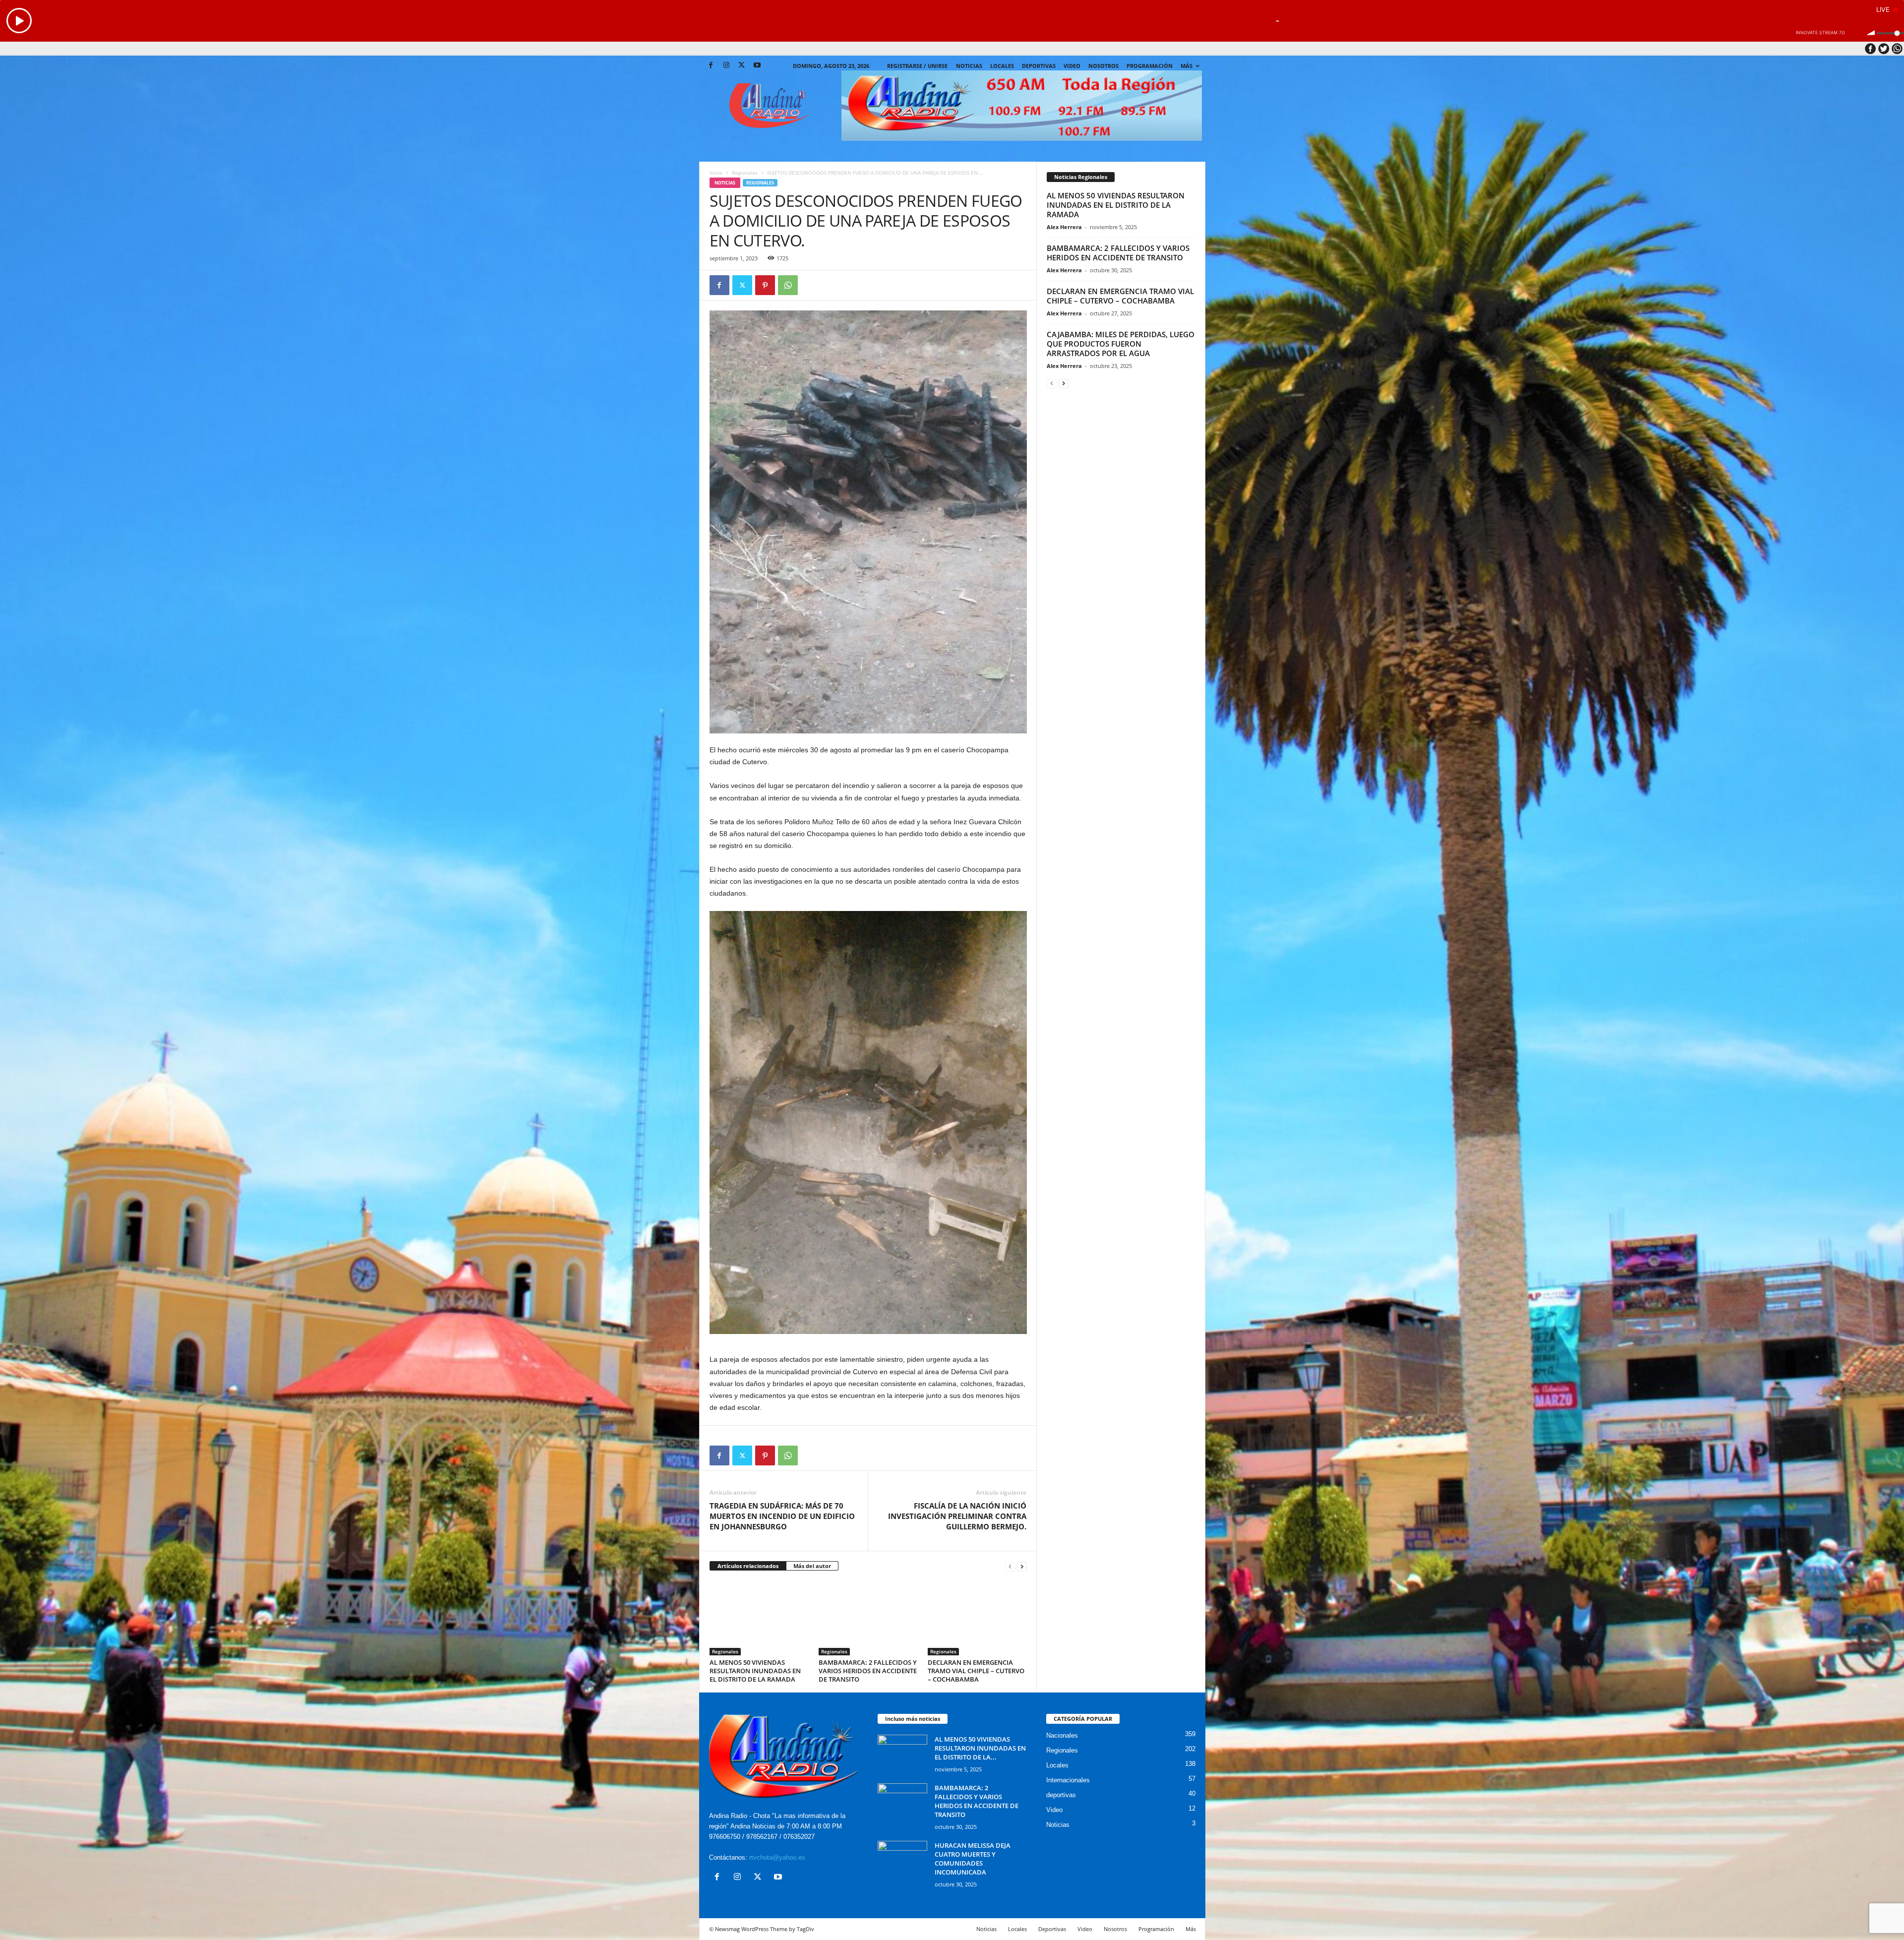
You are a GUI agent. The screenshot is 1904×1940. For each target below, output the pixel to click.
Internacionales (1068, 1780)
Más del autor (812, 1566)
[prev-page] (1010, 1566)
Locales (1057, 1765)
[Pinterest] (765, 285)
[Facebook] (711, 66)
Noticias (969, 66)
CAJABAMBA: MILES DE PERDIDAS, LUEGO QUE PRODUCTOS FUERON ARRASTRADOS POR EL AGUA (1121, 344)
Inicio (716, 173)
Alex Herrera (1064, 227)
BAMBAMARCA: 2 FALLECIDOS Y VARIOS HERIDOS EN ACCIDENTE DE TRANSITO (868, 1671)
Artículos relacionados (748, 1566)
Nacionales (1062, 1735)
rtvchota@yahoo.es (777, 1857)
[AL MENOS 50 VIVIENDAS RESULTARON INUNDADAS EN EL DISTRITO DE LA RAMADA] (759, 1618)
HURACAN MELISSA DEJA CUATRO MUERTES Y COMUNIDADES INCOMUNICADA (973, 1859)
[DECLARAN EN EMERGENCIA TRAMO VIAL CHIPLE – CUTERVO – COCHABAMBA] (977, 1618)
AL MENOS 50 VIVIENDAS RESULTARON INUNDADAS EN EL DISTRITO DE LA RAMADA (755, 1671)
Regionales (745, 173)
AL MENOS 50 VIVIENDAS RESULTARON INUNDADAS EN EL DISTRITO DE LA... (980, 1748)
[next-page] (1022, 1566)
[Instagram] (726, 66)
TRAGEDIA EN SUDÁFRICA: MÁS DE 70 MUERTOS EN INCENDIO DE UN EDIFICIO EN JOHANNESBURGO (782, 1516)
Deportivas (1039, 66)
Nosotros (1103, 66)
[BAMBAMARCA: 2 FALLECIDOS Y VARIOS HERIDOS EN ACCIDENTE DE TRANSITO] (868, 1618)
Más (1187, 66)
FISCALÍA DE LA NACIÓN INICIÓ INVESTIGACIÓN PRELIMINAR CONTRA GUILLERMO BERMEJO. (957, 1516)
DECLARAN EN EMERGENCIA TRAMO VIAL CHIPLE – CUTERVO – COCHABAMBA (976, 1671)
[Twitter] (742, 66)
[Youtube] (757, 66)
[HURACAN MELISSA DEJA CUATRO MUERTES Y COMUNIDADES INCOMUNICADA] (902, 1859)
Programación (1150, 66)
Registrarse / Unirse (917, 66)
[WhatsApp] (788, 285)
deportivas (1061, 1795)
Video (1072, 66)
